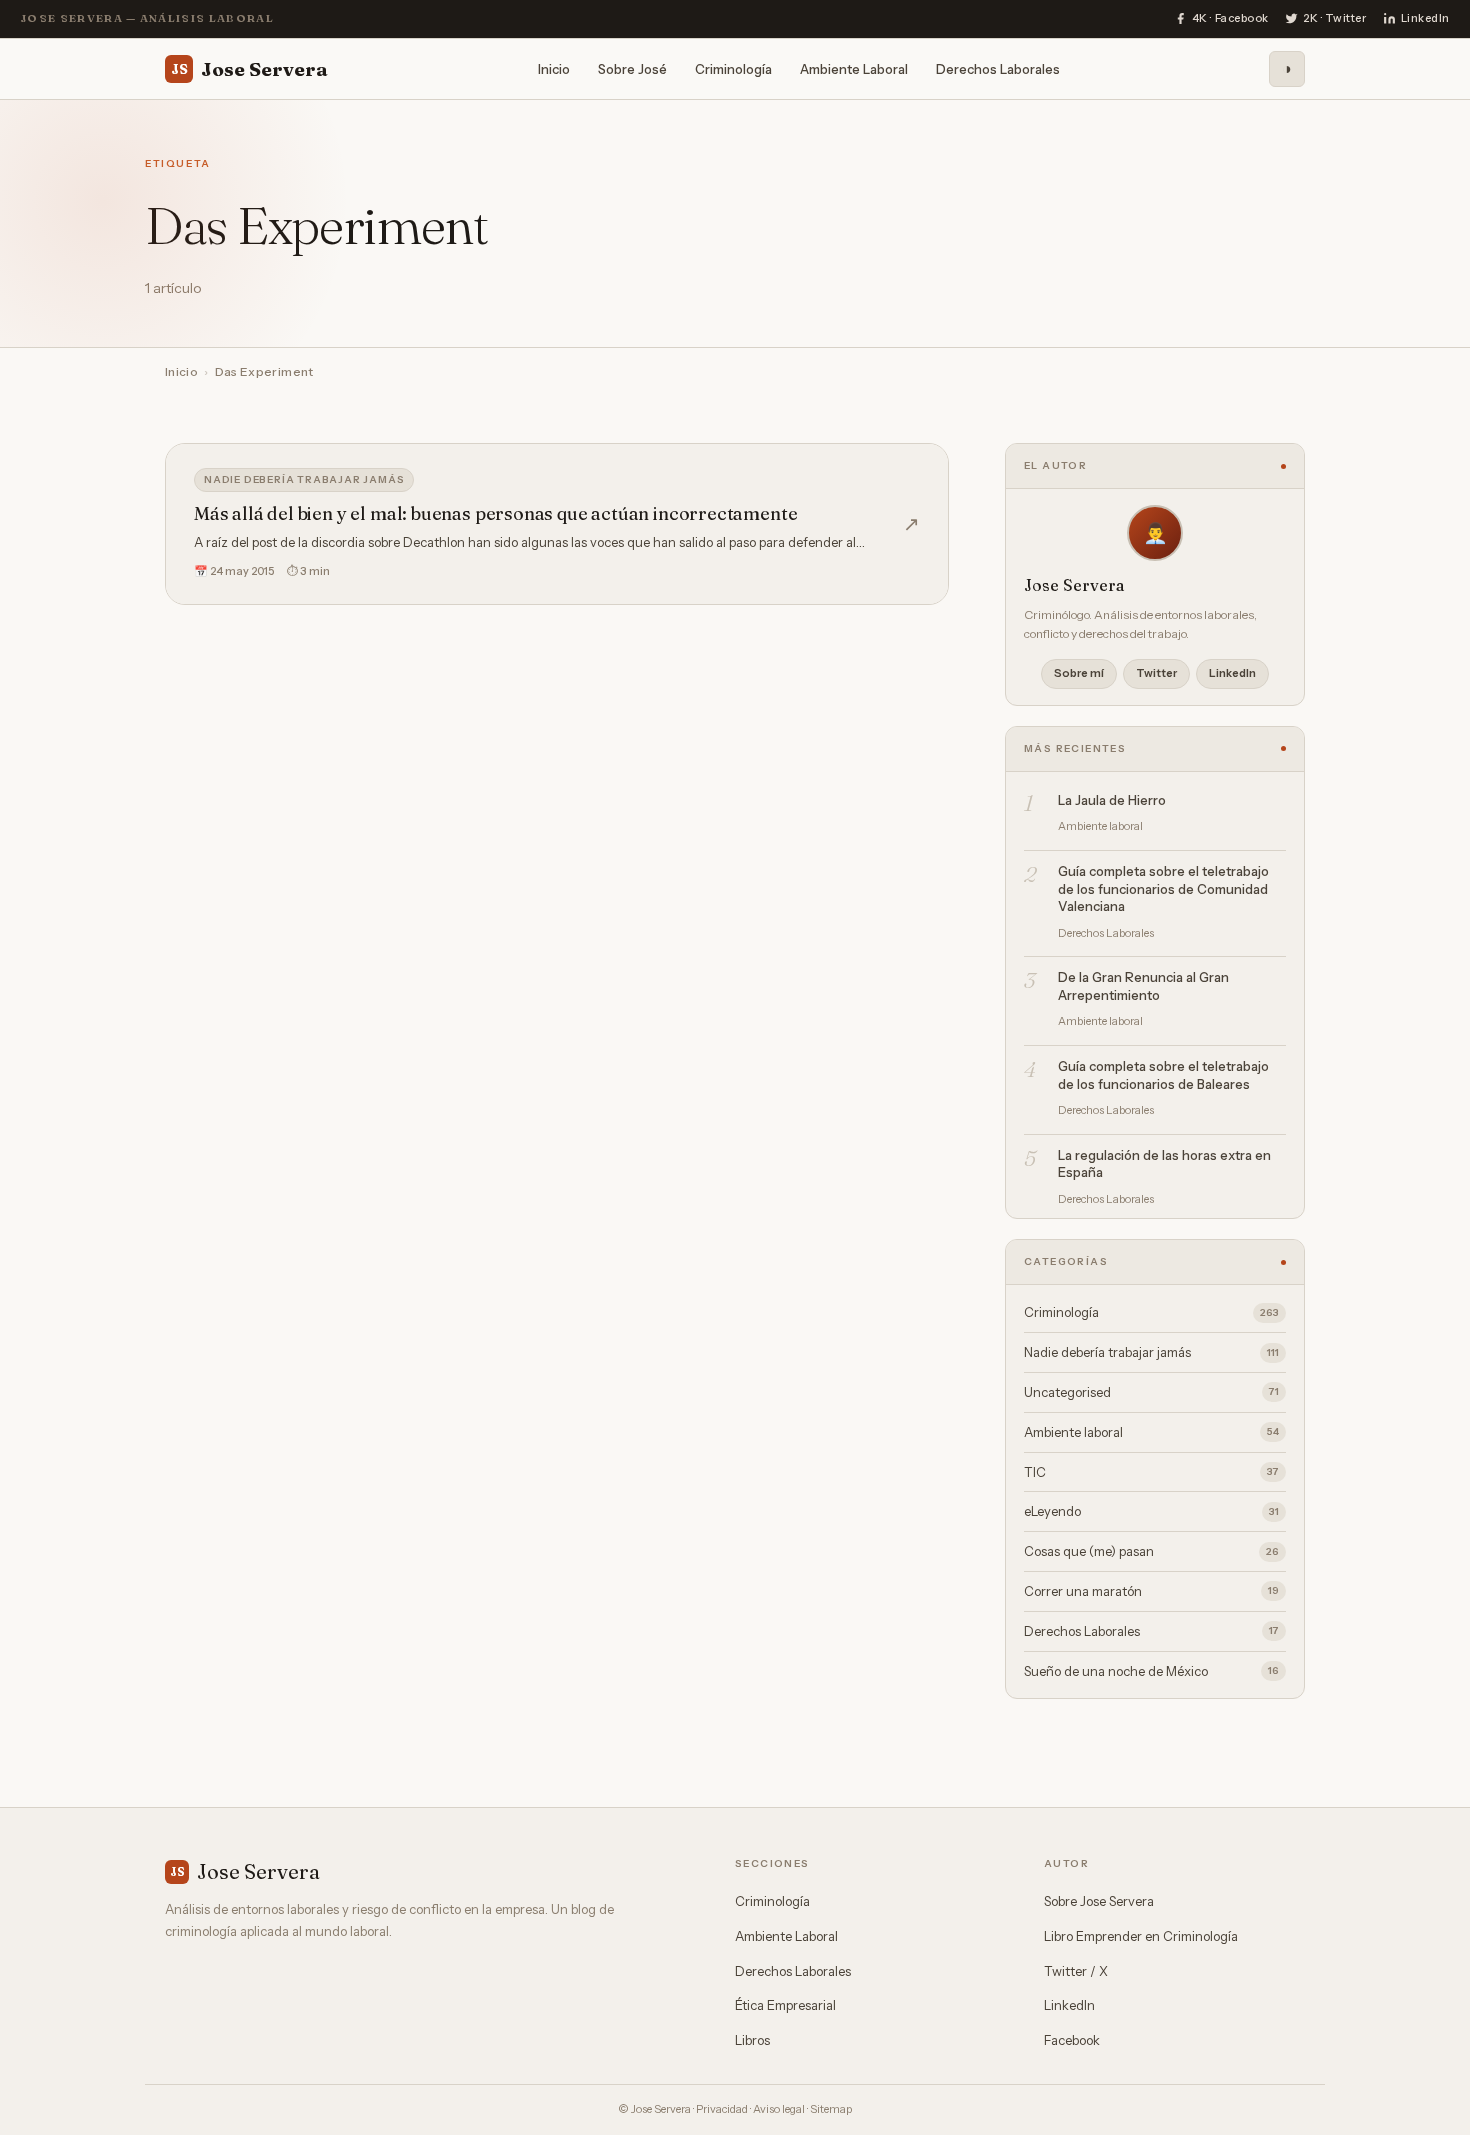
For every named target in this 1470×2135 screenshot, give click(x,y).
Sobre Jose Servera (1099, 1901)
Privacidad (722, 2109)
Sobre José (632, 68)
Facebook (1072, 2040)
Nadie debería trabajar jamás (304, 479)
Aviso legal (779, 2109)
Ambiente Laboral (854, 68)
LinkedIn (1232, 673)
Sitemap (831, 2109)
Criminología (733, 68)
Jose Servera (249, 68)
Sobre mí (1079, 673)
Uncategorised (1151, 1392)
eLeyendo (1151, 1511)
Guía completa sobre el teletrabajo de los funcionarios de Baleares (1163, 1075)
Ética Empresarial (785, 2005)
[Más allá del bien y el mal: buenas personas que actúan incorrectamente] (557, 524)
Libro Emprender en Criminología (1141, 1936)
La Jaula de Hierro (1112, 800)
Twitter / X (1076, 1971)
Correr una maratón (1151, 1591)
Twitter (1156, 673)
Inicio (554, 68)
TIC (1151, 1472)
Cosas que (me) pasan (1151, 1551)
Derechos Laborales (998, 68)
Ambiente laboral (1151, 1432)
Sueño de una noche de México (1151, 1671)
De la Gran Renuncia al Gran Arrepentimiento (1143, 986)
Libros (752, 2040)
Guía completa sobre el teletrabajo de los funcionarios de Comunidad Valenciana (1163, 888)
